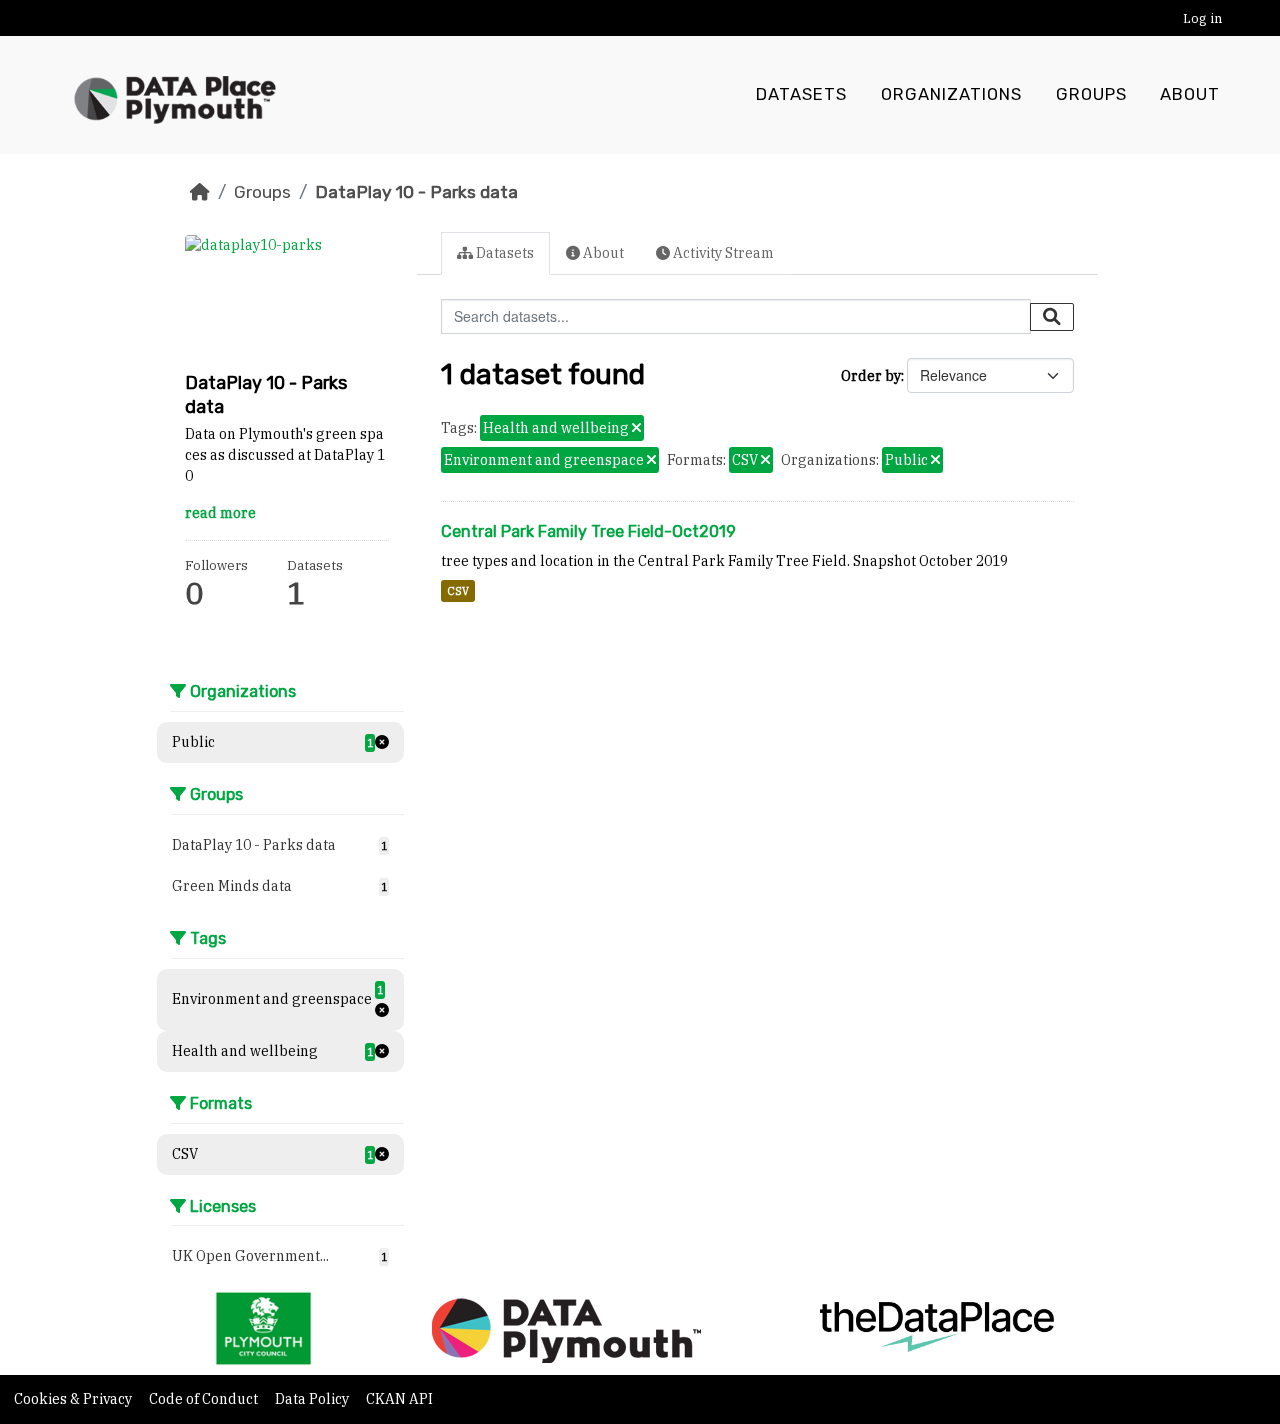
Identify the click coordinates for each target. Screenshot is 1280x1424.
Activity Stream (722, 253)
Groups (1091, 94)
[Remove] (636, 429)
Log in (1202, 18)
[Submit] (1052, 317)
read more (220, 513)
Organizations (951, 94)
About (1190, 94)
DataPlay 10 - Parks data (416, 192)
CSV (458, 591)
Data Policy (313, 1399)
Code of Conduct (205, 1399)
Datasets (801, 94)
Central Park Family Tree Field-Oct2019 (588, 531)
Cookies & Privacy (74, 1399)
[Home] (200, 192)
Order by (871, 376)
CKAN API (399, 1399)
